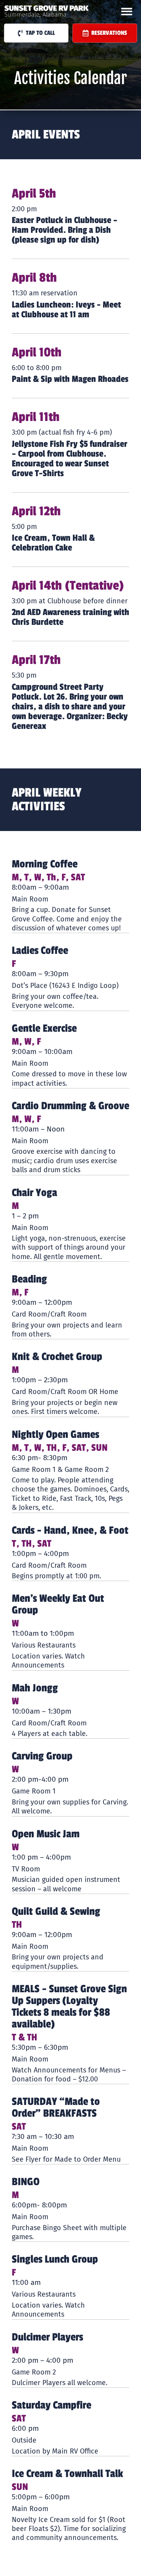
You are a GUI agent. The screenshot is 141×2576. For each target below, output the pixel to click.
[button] (127, 12)
